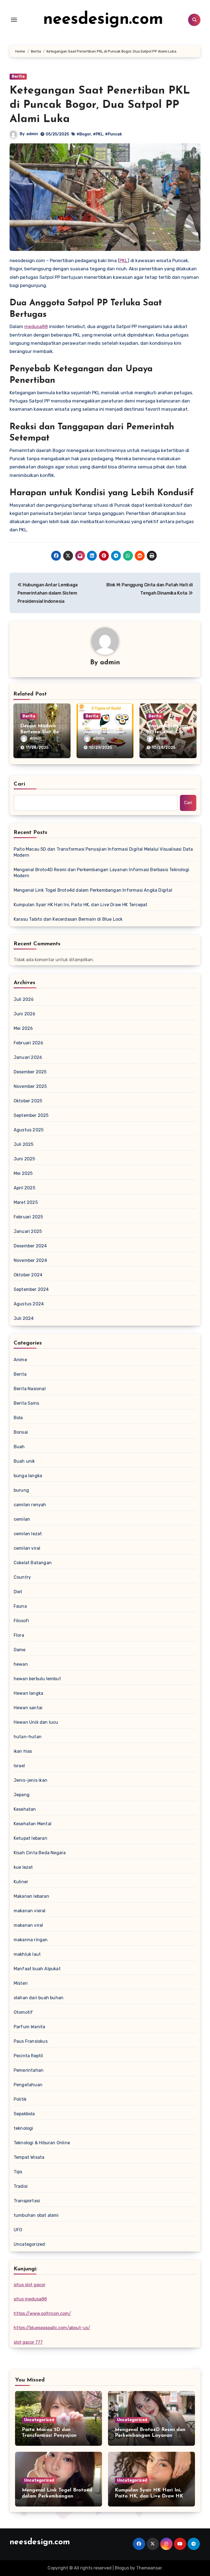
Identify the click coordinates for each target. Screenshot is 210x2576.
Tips (18, 2172)
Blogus (122, 2568)
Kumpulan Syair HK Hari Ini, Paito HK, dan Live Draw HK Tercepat (81, 905)
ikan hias (23, 1751)
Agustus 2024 (29, 1304)
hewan (21, 1664)
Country (22, 1577)
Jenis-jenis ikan (30, 1780)
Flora (19, 1635)
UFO (18, 2230)
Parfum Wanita (30, 2027)
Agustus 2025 (29, 1130)
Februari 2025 (28, 1217)
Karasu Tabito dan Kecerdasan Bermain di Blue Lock (68, 919)
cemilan (22, 1519)
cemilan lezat (28, 1534)
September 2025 (31, 1115)
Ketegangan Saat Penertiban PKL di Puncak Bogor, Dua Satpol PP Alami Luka (100, 105)
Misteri (21, 1983)
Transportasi (27, 2201)
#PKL (98, 134)
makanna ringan (31, 1940)
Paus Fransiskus (31, 2041)
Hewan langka (28, 1693)
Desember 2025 (30, 1072)
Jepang (22, 1795)
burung (21, 1490)
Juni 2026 (25, 1014)
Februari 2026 (29, 1043)
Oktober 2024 (28, 1275)
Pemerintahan (29, 2070)
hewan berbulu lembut (37, 1679)
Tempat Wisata (29, 2157)
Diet (18, 1592)
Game (20, 1650)
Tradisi (21, 2186)
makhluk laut (27, 1954)
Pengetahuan (28, 2085)
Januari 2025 (28, 1231)
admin (32, 134)
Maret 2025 (26, 1202)
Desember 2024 (30, 1246)
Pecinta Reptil (28, 2056)
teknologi (24, 2128)
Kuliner (21, 1882)
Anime (20, 1360)
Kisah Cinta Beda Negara (40, 1853)
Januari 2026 (28, 1057)
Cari (20, 784)
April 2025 (24, 1188)
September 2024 (31, 1289)
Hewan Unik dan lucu (36, 1722)
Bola (18, 1418)
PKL (123, 260)
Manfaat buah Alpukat (37, 1969)
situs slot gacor (30, 2285)
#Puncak (113, 134)
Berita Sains (26, 1403)
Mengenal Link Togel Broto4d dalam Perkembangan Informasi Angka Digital (93, 890)
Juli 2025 (24, 1144)
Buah (19, 1447)
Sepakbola (24, 2114)
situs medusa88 (30, 2299)
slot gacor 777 (28, 2342)
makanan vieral (30, 1911)
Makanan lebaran (31, 1896)
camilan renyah (30, 1505)
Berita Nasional (30, 1389)
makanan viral (28, 1925)
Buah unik (24, 1461)
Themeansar (149, 2568)
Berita (18, 76)
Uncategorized (29, 2244)
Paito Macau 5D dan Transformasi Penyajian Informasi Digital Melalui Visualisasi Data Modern (103, 852)
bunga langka (28, 1476)
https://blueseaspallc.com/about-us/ (52, 2328)
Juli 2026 (24, 999)
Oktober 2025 (28, 1101)
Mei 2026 (23, 1028)
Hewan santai (28, 1708)
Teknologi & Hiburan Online (42, 2143)
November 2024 (30, 1260)
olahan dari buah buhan (39, 1998)
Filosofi (21, 1621)
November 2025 (30, 1086)
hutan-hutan (28, 1737)
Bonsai (21, 1432)
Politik (20, 2099)
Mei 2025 (23, 1173)
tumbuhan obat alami (36, 2215)
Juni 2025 (24, 1159)
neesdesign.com (103, 20)
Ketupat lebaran (30, 1838)
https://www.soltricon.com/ (42, 2313)
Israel (19, 1766)
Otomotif (23, 2012)
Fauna (20, 1606)
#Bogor (84, 134)
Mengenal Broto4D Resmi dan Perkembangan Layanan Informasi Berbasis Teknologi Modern (101, 873)
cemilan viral (27, 1548)
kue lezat (23, 1867)
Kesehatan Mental (33, 1824)
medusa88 (36, 326)
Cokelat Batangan (33, 1563)
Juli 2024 (24, 1318)
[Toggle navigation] (14, 20)
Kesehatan (25, 1809)
